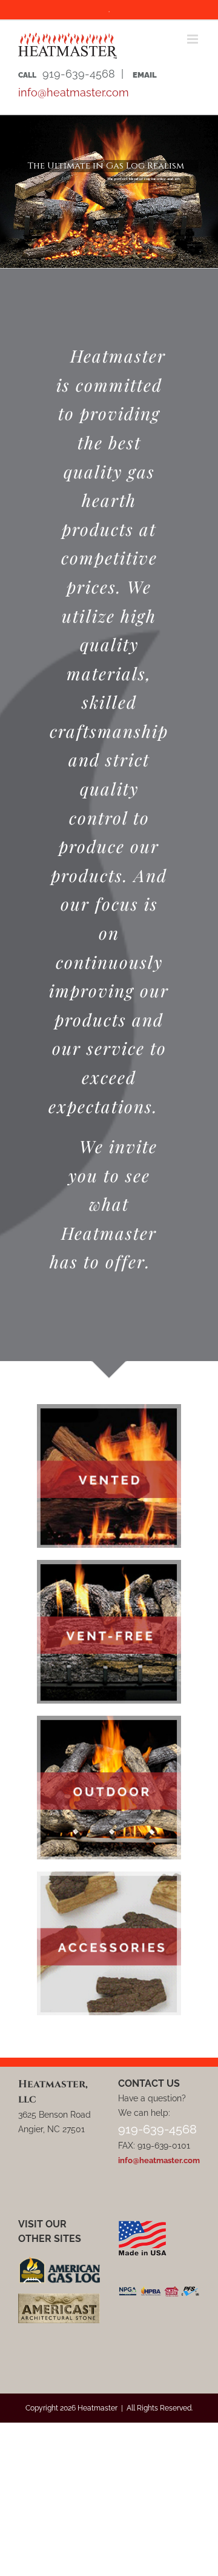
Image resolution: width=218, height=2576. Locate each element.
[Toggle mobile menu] (193, 39)
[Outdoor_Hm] (109, 1720)
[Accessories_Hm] (109, 1876)
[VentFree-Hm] (109, 1564)
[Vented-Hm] (109, 1409)
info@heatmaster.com (74, 92)
